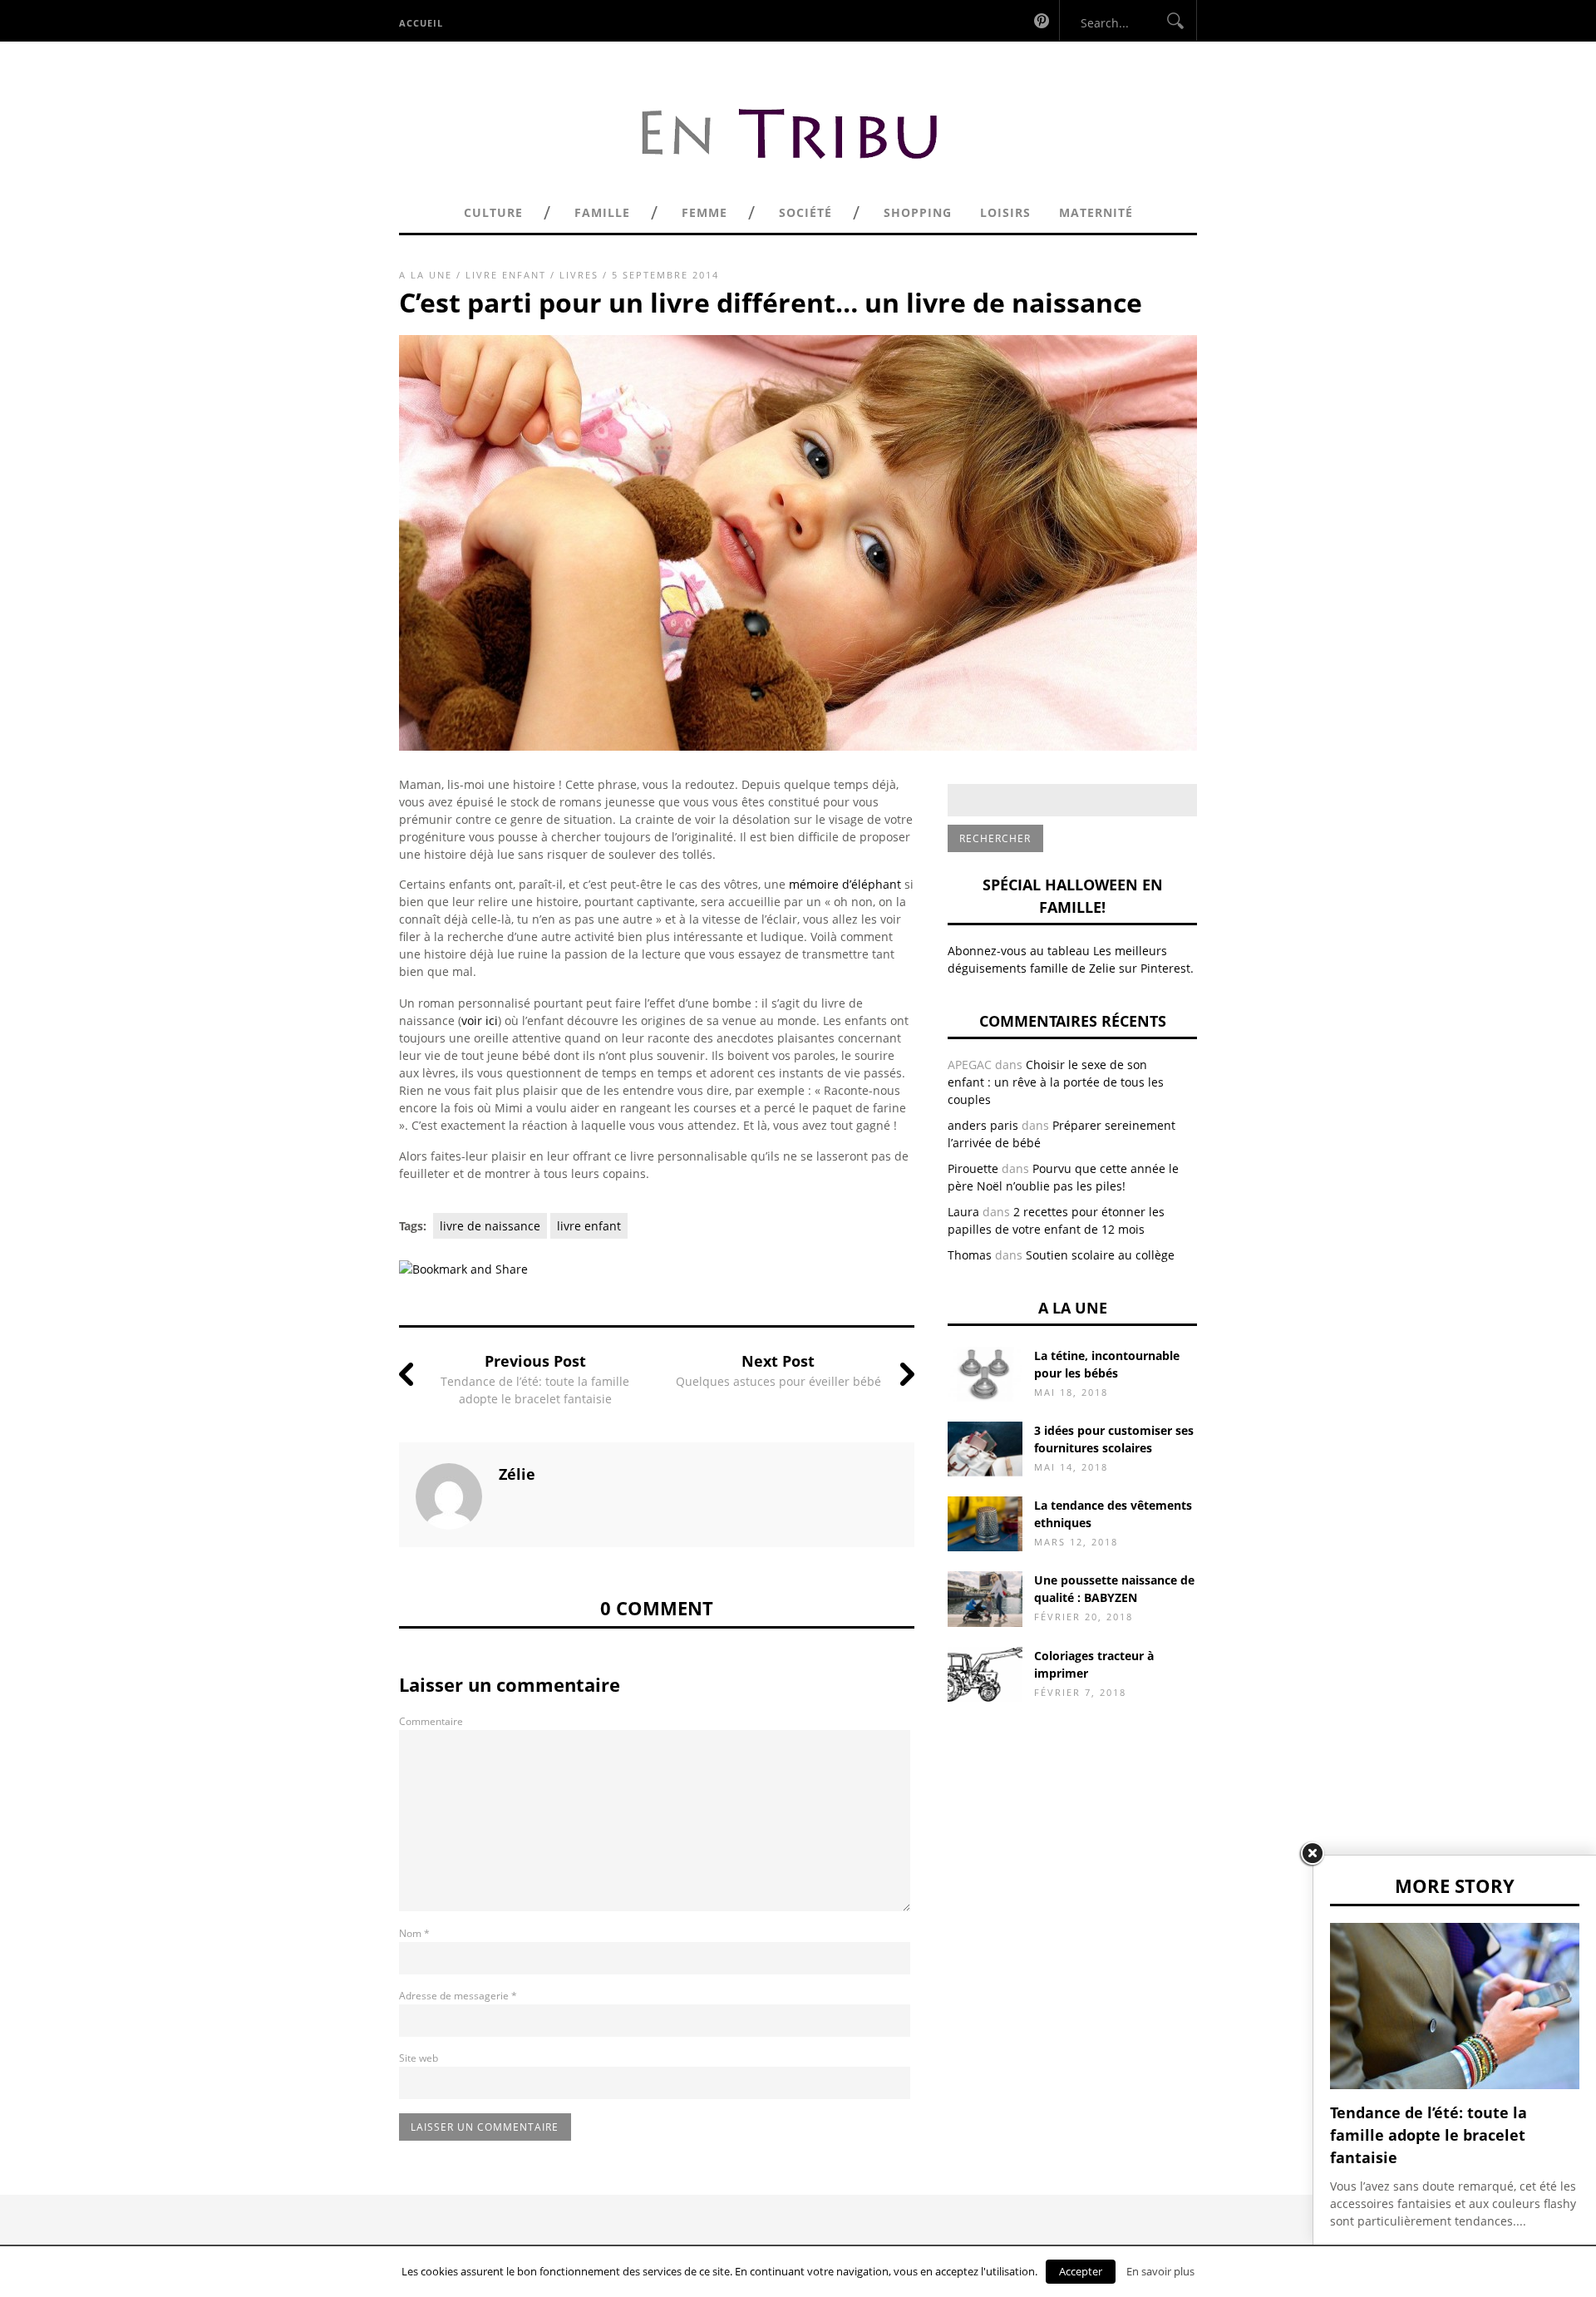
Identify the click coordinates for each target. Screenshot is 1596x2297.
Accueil (421, 23)
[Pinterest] (1042, 20)
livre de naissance (490, 1226)
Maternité (1096, 212)
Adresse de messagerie (458, 1996)
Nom (414, 1933)
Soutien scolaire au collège (1100, 1255)
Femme (704, 212)
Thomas (970, 1255)
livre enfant (589, 1226)
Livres (579, 275)
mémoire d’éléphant (845, 884)
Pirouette (973, 1168)
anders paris (983, 1125)
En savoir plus (1160, 2271)
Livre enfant (506, 275)
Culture (493, 212)
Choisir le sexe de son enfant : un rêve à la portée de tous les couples (1056, 1082)
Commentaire (431, 1721)
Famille (602, 212)
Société (805, 212)
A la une (426, 275)
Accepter (1081, 2271)
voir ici (480, 1020)
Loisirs (1005, 212)
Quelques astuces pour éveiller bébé (778, 1381)
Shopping (918, 212)
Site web (419, 2058)
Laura (963, 1212)
